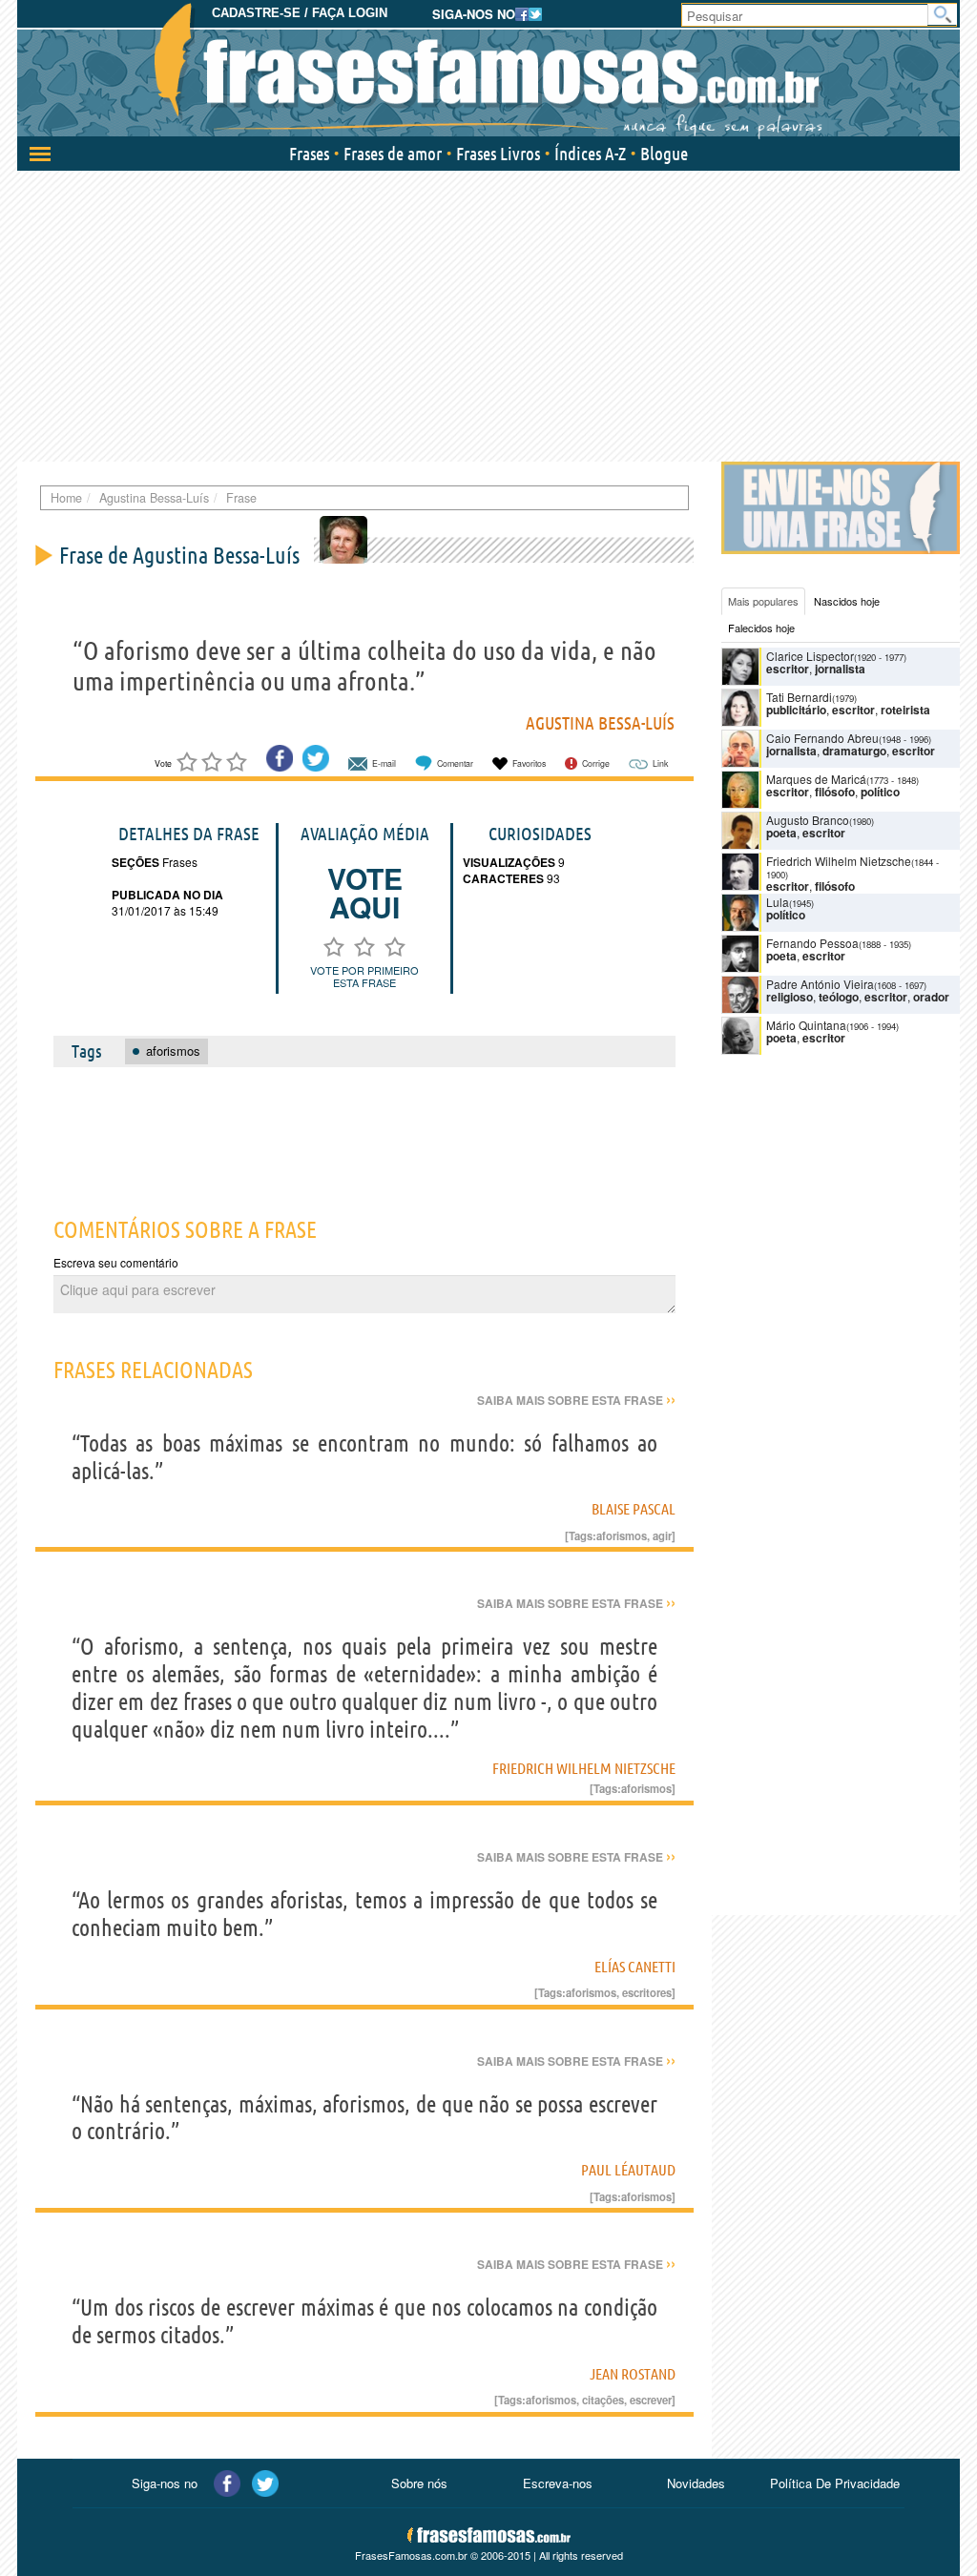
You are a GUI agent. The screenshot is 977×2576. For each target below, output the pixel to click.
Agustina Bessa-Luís (600, 723)
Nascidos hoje (847, 601)
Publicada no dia (167, 895)
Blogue (664, 154)
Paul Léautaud (628, 2170)
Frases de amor (393, 154)
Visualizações (509, 862)
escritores (647, 1992)
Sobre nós (419, 2483)
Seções (135, 862)
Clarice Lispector (810, 656)
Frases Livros (498, 154)
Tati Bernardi (799, 697)
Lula (778, 902)
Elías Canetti (635, 1967)
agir (662, 1535)
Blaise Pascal (634, 1509)
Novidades (696, 2483)
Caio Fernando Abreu (822, 738)
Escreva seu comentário (116, 1262)
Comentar (455, 763)
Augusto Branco (808, 820)
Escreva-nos (558, 2483)
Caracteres (503, 878)
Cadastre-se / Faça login (300, 13)
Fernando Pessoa (812, 943)
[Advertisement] (488, 314)
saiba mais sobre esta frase (576, 1400)
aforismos (622, 1535)
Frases (309, 154)
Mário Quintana (806, 1025)
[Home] (488, 72)
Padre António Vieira (820, 984)
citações (603, 2400)
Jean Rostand (633, 2374)
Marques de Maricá (816, 779)
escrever (651, 2400)
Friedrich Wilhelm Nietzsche (584, 1768)
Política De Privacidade (835, 2483)
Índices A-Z (590, 154)
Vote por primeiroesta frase (364, 976)
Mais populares (763, 601)
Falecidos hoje (761, 628)
